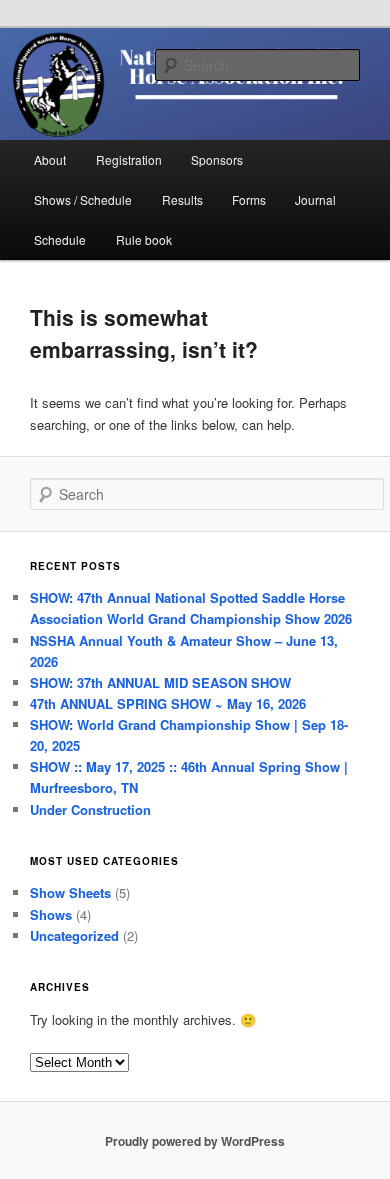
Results (182, 199)
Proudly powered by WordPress (195, 1141)
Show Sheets (70, 892)
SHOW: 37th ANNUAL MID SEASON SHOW (160, 682)
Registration (129, 159)
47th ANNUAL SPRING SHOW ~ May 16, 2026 (168, 703)
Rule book (144, 239)
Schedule (60, 239)
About (50, 159)
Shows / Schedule (83, 199)
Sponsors (217, 159)
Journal (315, 199)
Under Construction (90, 809)
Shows (51, 914)
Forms (249, 199)
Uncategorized (74, 935)
